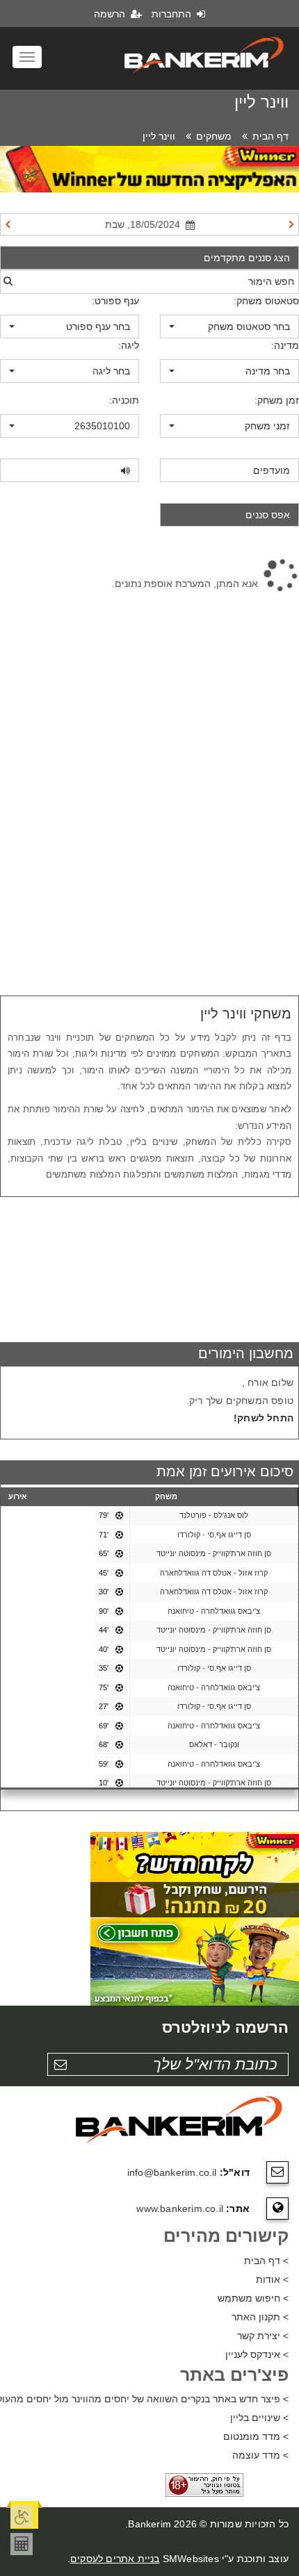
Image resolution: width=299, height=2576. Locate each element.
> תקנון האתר (260, 2317)
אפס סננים (268, 515)
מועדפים (272, 470)
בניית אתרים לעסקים (115, 2559)
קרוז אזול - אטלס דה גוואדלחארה (214, 1573)
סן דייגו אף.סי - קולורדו (214, 1535)
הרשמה (111, 14)
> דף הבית (266, 2261)
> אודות (272, 2279)
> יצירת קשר (263, 2336)
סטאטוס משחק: (266, 301)
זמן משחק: (277, 400)
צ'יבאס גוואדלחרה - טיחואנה (214, 1611)
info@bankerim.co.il (172, 2172)
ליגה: (129, 345)
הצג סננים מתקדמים (247, 258)
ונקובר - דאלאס (214, 1744)
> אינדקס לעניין (257, 2354)
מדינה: (285, 345)
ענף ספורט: (115, 301)
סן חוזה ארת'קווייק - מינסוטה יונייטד (214, 1553)
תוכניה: (124, 400)
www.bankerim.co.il (180, 2208)
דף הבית (270, 136)
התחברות (173, 14)
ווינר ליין (159, 136)
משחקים (214, 136)
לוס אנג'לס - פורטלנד (214, 1515)
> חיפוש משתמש (253, 2298)
